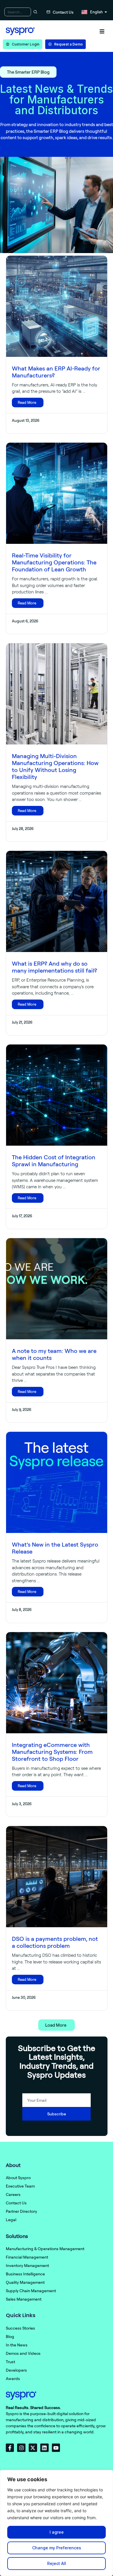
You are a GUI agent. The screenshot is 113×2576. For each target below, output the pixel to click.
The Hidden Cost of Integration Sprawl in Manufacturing (54, 1161)
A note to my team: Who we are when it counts (54, 1354)
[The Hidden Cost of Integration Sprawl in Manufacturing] (57, 1095)
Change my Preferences (57, 2548)
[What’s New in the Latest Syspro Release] (57, 1482)
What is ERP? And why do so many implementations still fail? (54, 967)
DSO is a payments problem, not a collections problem (55, 1942)
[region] (57, 2523)
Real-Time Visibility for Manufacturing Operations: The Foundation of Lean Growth (54, 562)
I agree (57, 2532)
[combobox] (18, 12)
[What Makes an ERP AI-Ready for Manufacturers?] (57, 306)
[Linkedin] (44, 2448)
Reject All (57, 2563)
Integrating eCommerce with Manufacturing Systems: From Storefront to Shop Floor (52, 1752)
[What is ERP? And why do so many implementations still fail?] (57, 901)
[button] (102, 31)
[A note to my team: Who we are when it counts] (57, 1289)
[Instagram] (21, 2448)
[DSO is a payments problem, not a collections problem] (57, 1877)
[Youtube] (56, 2448)
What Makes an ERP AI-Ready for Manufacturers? (56, 372)
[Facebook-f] (10, 2448)
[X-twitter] (33, 2448)
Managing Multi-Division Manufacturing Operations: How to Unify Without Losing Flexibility (55, 766)
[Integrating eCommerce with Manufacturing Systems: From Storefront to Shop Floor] (57, 1683)
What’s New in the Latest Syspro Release (55, 1548)
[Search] (35, 12)
